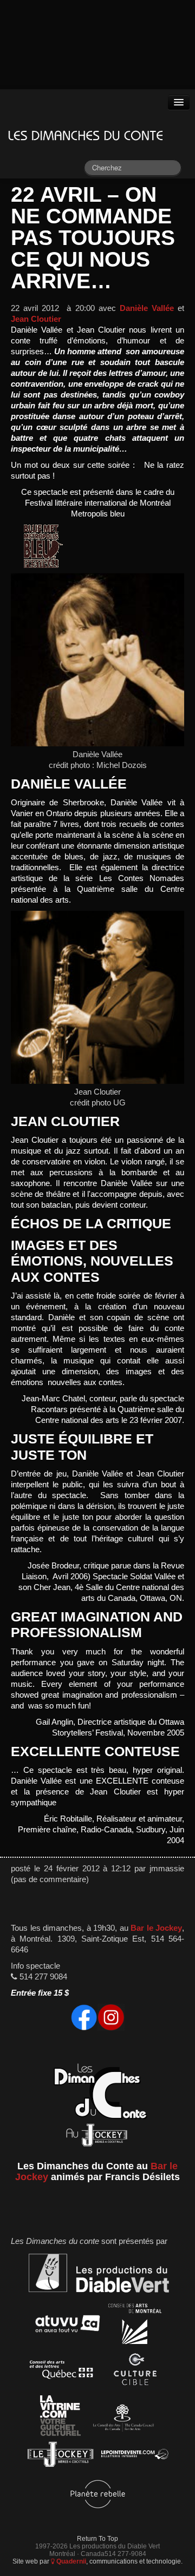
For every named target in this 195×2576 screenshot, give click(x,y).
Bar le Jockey (156, 1928)
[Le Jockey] (60, 2456)
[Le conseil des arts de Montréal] (135, 2326)
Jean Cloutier (36, 319)
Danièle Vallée (147, 308)
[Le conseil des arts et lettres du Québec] (61, 2372)
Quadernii (70, 2561)
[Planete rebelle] (98, 2496)
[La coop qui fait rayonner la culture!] (135, 2372)
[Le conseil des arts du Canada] (122, 2418)
